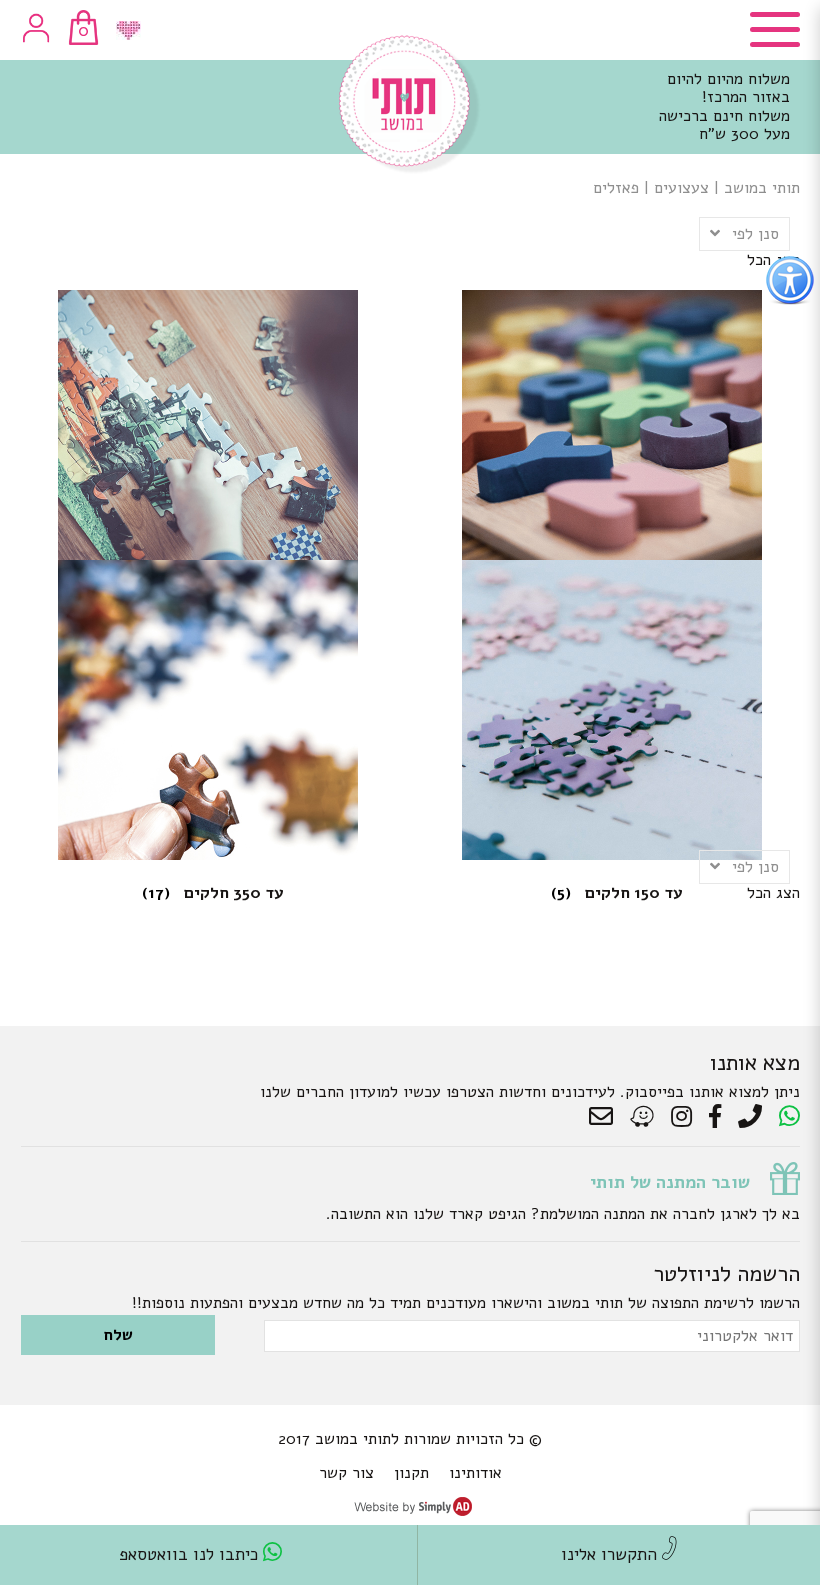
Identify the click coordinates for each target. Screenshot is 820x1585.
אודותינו (475, 1473)
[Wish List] (128, 30)
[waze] (643, 1117)
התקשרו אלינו (611, 1554)
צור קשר (346, 1473)
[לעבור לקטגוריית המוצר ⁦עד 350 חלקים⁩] (208, 680)
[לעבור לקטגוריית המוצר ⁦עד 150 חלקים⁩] (612, 680)
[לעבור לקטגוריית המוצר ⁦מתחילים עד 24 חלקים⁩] (612, 410)
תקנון (411, 1473)
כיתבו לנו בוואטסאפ (191, 1554)
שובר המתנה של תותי (670, 1182)
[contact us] (606, 1117)
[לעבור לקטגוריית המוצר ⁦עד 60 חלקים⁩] (208, 410)
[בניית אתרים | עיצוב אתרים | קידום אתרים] (413, 1511)
